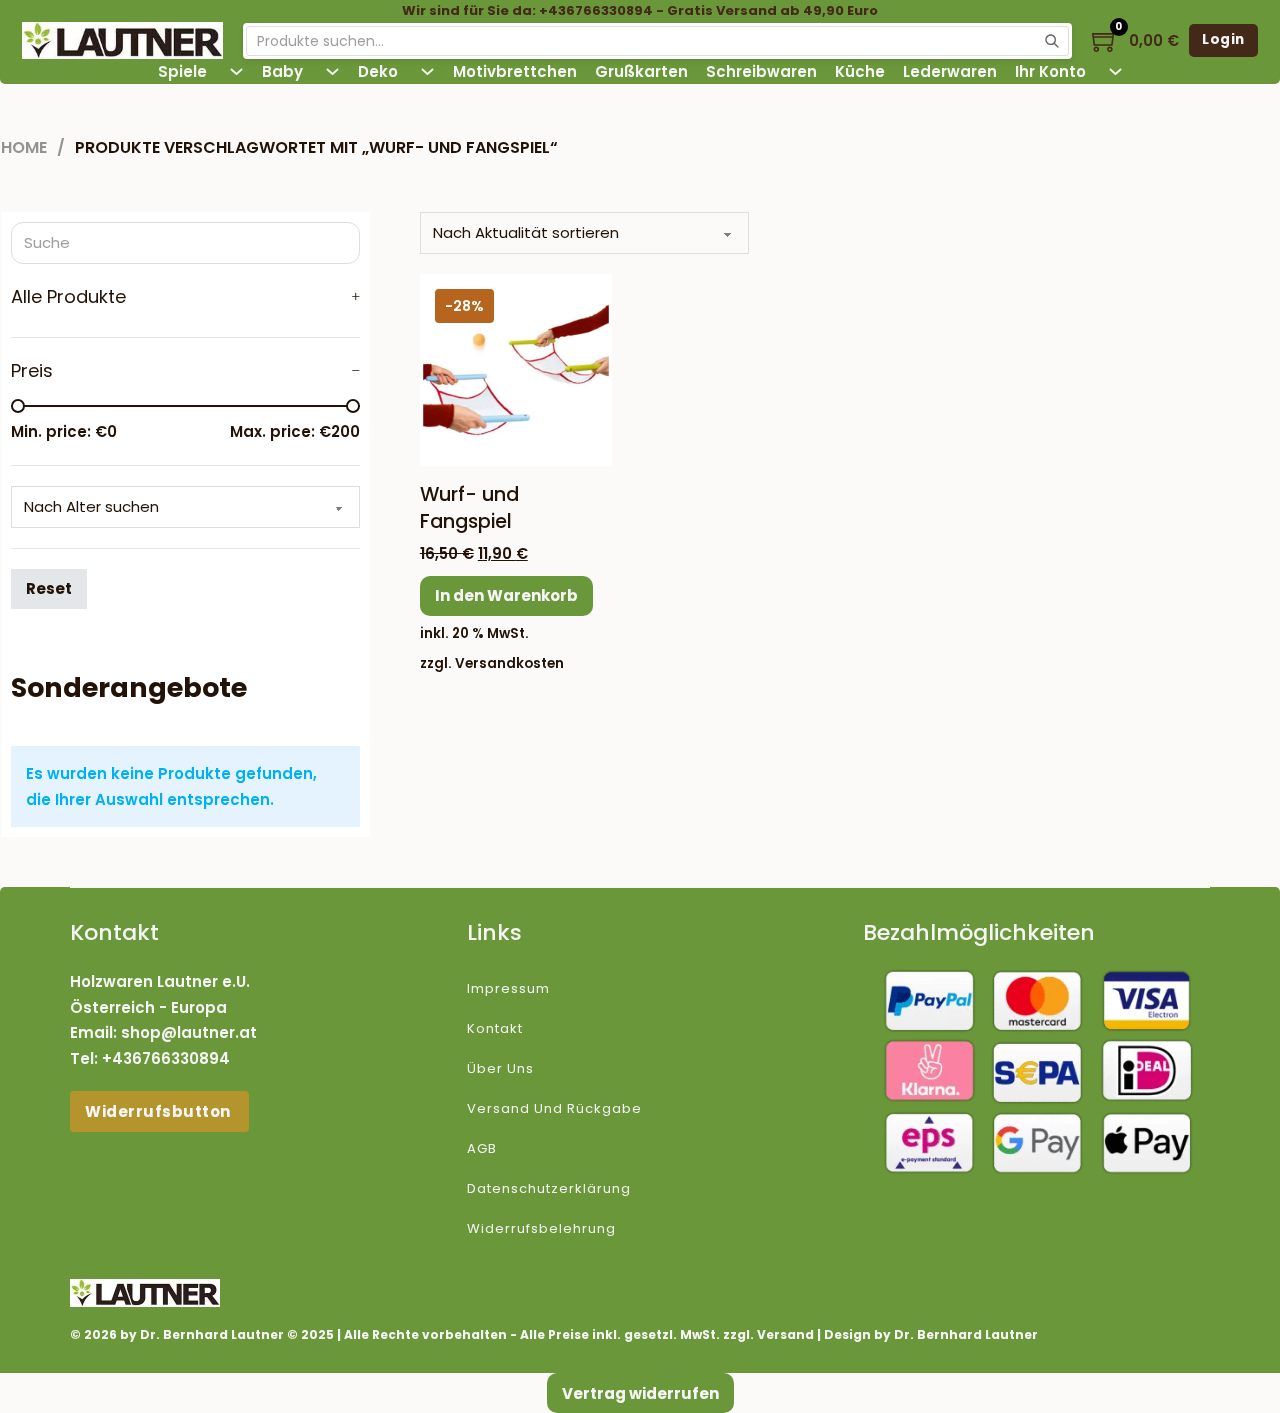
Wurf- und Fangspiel (469, 508)
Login (1223, 39)
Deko (378, 71)
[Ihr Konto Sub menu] (1115, 71)
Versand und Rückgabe (554, 1108)
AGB (482, 1148)
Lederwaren (950, 71)
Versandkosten (509, 663)
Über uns (500, 1068)
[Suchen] (1052, 41)
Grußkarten (641, 71)
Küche (860, 71)
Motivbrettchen (515, 71)
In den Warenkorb (506, 595)
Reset (49, 588)
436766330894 (171, 1058)
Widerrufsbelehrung (541, 1228)
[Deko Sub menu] (427, 71)
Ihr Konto (1050, 71)
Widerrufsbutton (159, 1111)
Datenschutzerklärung (549, 1188)
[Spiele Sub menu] (236, 71)
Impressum (508, 988)
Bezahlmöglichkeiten (979, 932)
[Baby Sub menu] (332, 71)
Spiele (182, 71)
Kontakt (495, 1028)
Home (24, 147)
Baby (282, 71)
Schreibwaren (761, 71)
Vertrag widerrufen (640, 1393)
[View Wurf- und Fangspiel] (516, 368)
